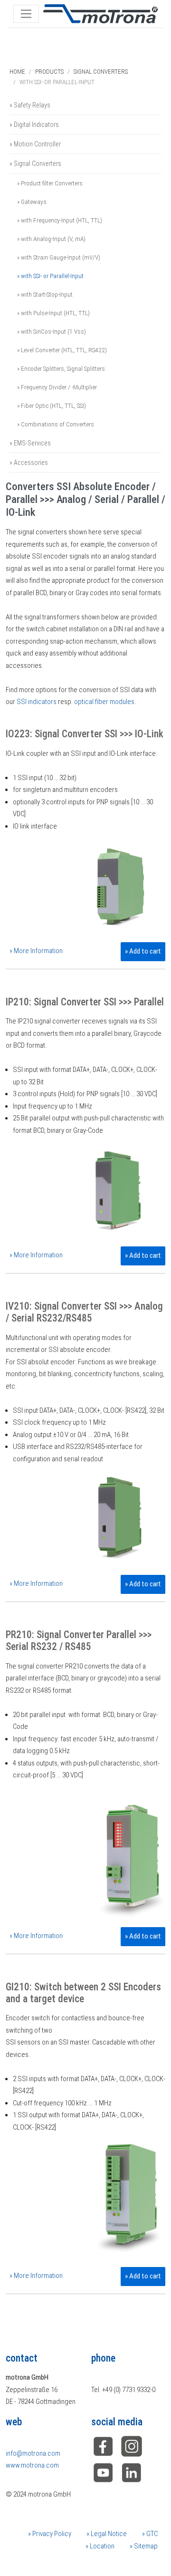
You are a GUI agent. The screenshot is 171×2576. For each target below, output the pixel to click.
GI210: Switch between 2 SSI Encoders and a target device (83, 1993)
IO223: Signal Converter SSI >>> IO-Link (85, 734)
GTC (151, 2534)
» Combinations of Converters (56, 424)
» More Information (36, 951)
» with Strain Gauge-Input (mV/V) (59, 257)
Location (101, 2546)
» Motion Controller (35, 144)
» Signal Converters (35, 164)
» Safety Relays (30, 105)
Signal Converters (101, 72)
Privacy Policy (51, 2534)
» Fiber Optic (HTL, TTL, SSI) (52, 405)
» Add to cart (143, 951)
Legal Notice (108, 2534)
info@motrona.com (33, 2453)
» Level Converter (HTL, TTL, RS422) (62, 350)
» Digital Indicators (34, 125)
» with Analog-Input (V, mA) (51, 239)
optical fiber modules (104, 702)
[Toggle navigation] (26, 14)
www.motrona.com (32, 2465)
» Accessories (29, 463)
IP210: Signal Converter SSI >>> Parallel (85, 1002)
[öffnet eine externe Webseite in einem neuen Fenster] (103, 2446)
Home (17, 72)
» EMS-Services (30, 443)
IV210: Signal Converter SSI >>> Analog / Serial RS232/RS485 (84, 1312)
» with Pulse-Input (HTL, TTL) (53, 313)
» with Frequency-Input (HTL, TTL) (60, 220)
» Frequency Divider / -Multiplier (57, 387)
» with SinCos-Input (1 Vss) (52, 331)
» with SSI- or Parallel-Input (50, 276)
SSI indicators (37, 702)
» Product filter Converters (50, 183)
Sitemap (145, 2546)
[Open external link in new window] (132, 2472)
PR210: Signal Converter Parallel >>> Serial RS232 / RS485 (79, 1640)
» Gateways (32, 202)
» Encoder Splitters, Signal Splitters (61, 368)
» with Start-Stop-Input (45, 294)
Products (49, 72)
